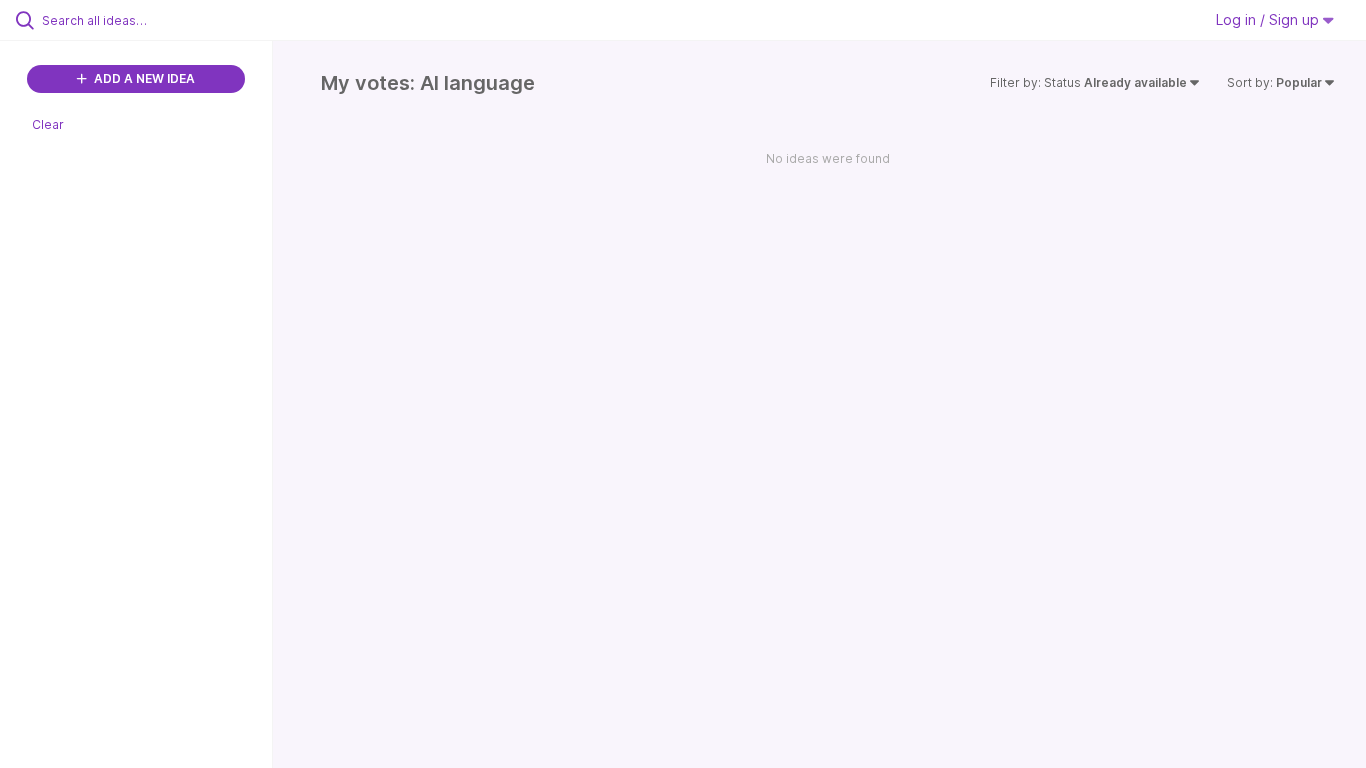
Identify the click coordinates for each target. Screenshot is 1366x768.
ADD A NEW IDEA (143, 78)
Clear (48, 124)
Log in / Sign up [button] (1269, 19)
